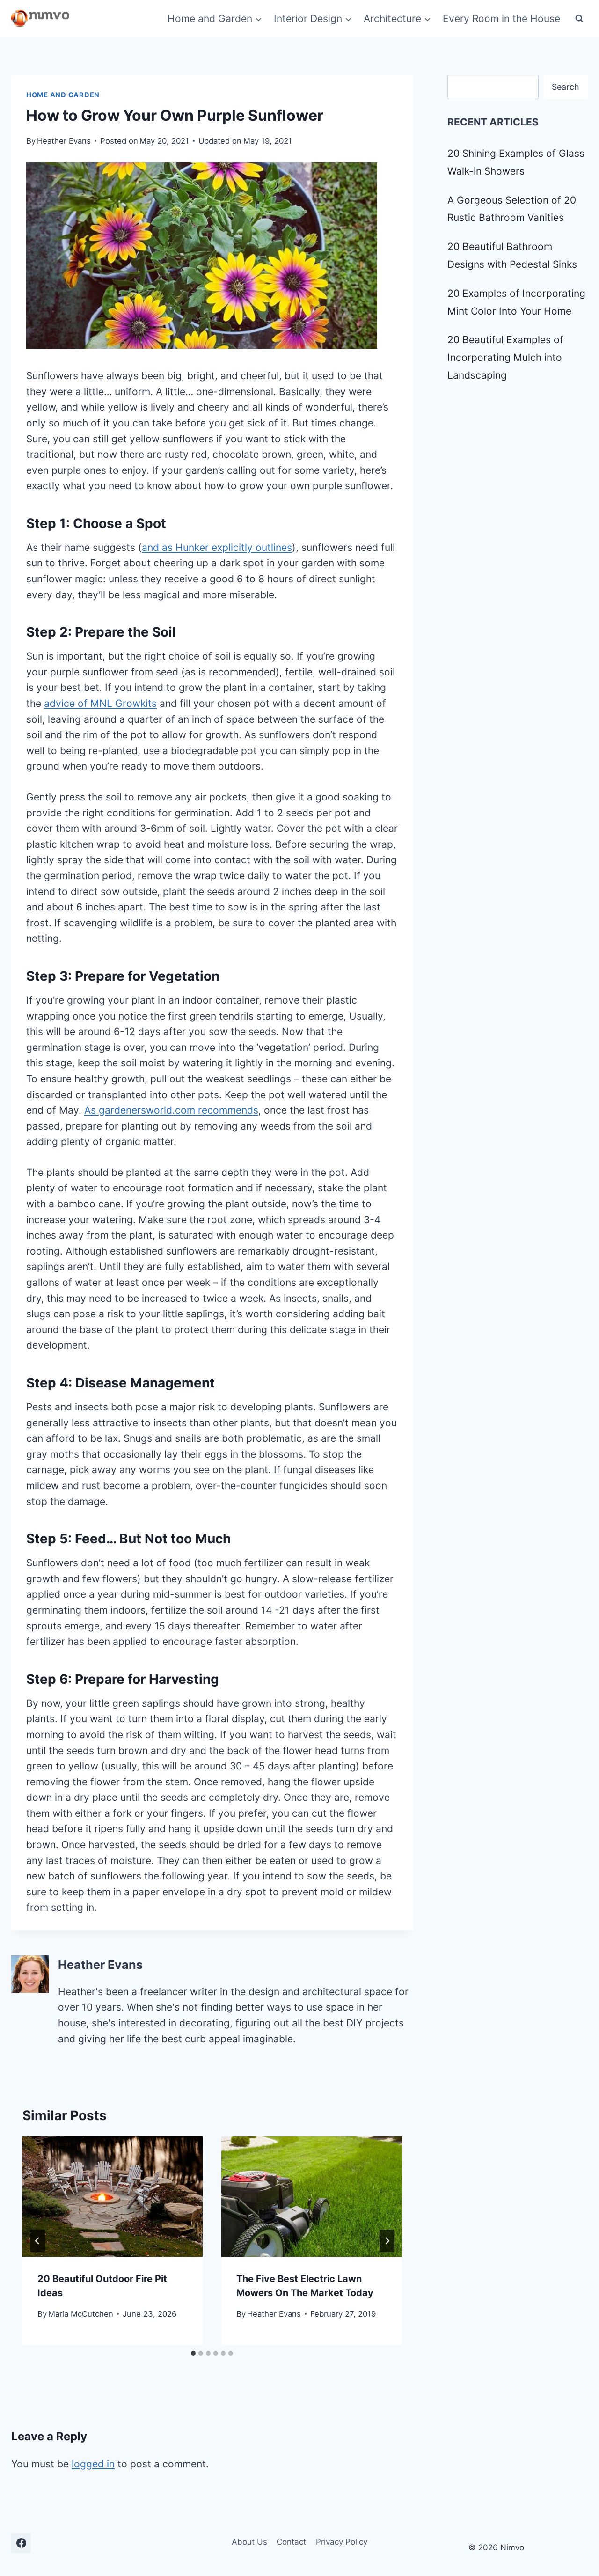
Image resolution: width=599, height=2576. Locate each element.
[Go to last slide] (37, 2241)
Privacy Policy (342, 2542)
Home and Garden (63, 95)
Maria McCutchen (81, 2314)
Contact (291, 2542)
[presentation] (113, 2197)
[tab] (193, 2353)
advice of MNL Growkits (100, 703)
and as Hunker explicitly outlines (217, 547)
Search (566, 87)
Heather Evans (64, 141)
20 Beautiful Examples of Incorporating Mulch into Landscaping (505, 357)
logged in (93, 2464)
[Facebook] (21, 2543)
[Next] (387, 2241)
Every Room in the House (501, 18)
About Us (249, 2542)
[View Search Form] (579, 19)
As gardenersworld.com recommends (171, 1110)
